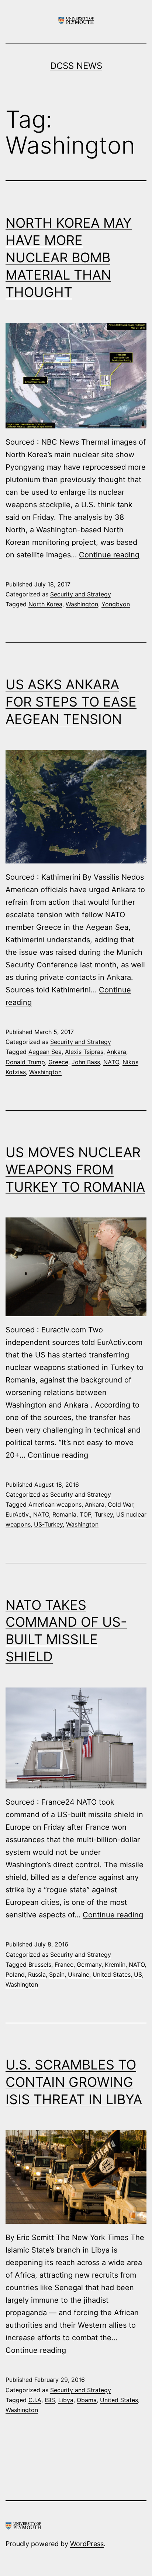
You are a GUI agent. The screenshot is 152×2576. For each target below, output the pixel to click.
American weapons (55, 1504)
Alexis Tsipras (84, 1052)
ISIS (50, 2400)
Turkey (104, 1514)
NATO (111, 1062)
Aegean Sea (45, 1052)
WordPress (87, 2544)
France (64, 1965)
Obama (87, 2400)
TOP (85, 1514)
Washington (82, 604)
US (138, 1974)
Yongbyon (116, 604)
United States (112, 1974)
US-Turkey (48, 1524)
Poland (15, 1974)
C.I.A (35, 2400)
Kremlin (115, 1965)
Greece (58, 1062)
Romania (64, 1514)
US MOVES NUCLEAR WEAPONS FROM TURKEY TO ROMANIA (75, 1170)
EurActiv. (18, 1514)
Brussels (40, 1965)
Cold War (120, 1504)
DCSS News (76, 66)
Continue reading (109, 555)
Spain (57, 1974)
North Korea (45, 604)
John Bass (86, 1062)
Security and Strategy (81, 594)
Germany (89, 1965)
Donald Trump (25, 1062)
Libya (66, 2400)
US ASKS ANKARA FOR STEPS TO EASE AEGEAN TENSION (71, 702)
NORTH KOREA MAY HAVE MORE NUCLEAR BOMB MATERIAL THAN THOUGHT (69, 257)
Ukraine (79, 1974)
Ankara (116, 1052)
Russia (37, 1974)
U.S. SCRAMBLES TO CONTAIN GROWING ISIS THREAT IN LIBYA (74, 2082)
